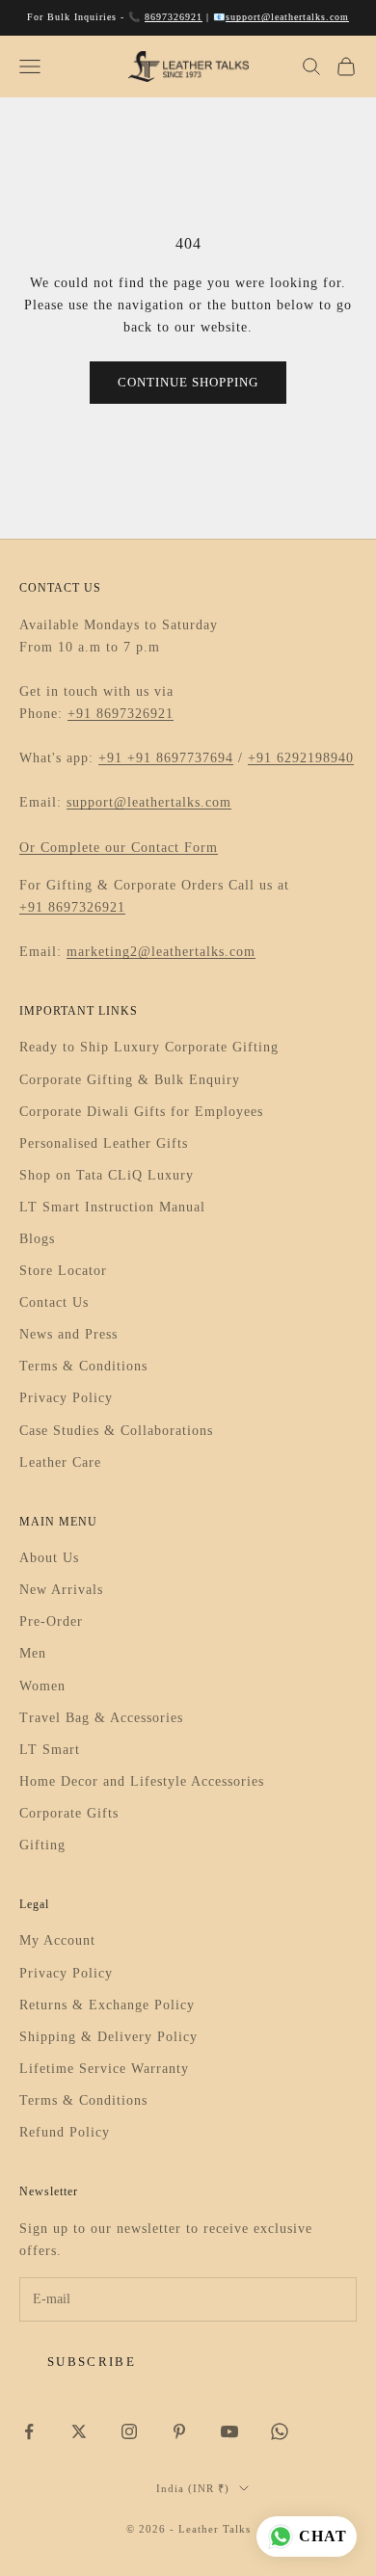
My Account (57, 1940)
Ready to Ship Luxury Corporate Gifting (149, 1047)
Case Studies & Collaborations (116, 1431)
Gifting (42, 1845)
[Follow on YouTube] (229, 2431)
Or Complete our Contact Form (119, 848)
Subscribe (92, 2362)
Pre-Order (51, 1621)
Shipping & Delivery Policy (108, 2037)
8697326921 (174, 17)
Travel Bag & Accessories (101, 1718)
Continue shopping (188, 382)
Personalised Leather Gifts (104, 1143)
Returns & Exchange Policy (107, 2005)
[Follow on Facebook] (29, 2431)
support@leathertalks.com (287, 17)
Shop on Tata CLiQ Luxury (107, 1175)
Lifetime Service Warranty (104, 2069)
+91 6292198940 (301, 758)
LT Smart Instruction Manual (112, 1207)
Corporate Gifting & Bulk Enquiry (130, 1080)
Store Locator (63, 1271)
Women (42, 1686)
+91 (113, 758)
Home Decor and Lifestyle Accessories (142, 1781)
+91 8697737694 (180, 758)
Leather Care (60, 1462)
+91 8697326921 (121, 714)
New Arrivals (61, 1590)
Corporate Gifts (69, 1813)
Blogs (37, 1239)
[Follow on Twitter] (79, 2431)
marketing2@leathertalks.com (161, 952)
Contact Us (54, 1302)
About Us (49, 1558)
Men (33, 1653)
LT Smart (50, 1750)
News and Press (68, 1334)
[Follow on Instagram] (129, 2431)
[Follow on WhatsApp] (280, 2431)
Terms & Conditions (83, 1366)
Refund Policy (65, 2132)
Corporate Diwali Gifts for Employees (141, 1112)
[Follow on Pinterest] (179, 2431)
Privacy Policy (66, 1398)
